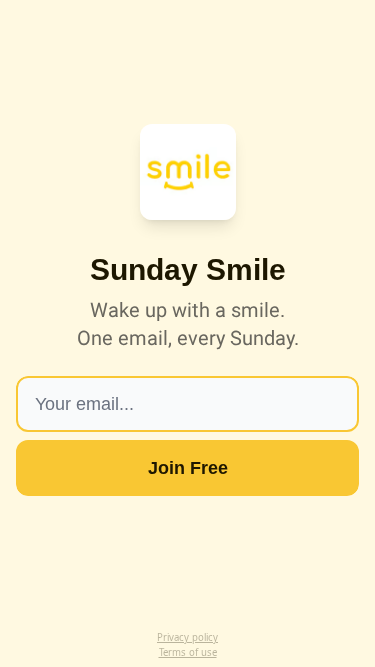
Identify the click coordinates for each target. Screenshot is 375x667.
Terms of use (188, 652)
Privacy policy (187, 637)
